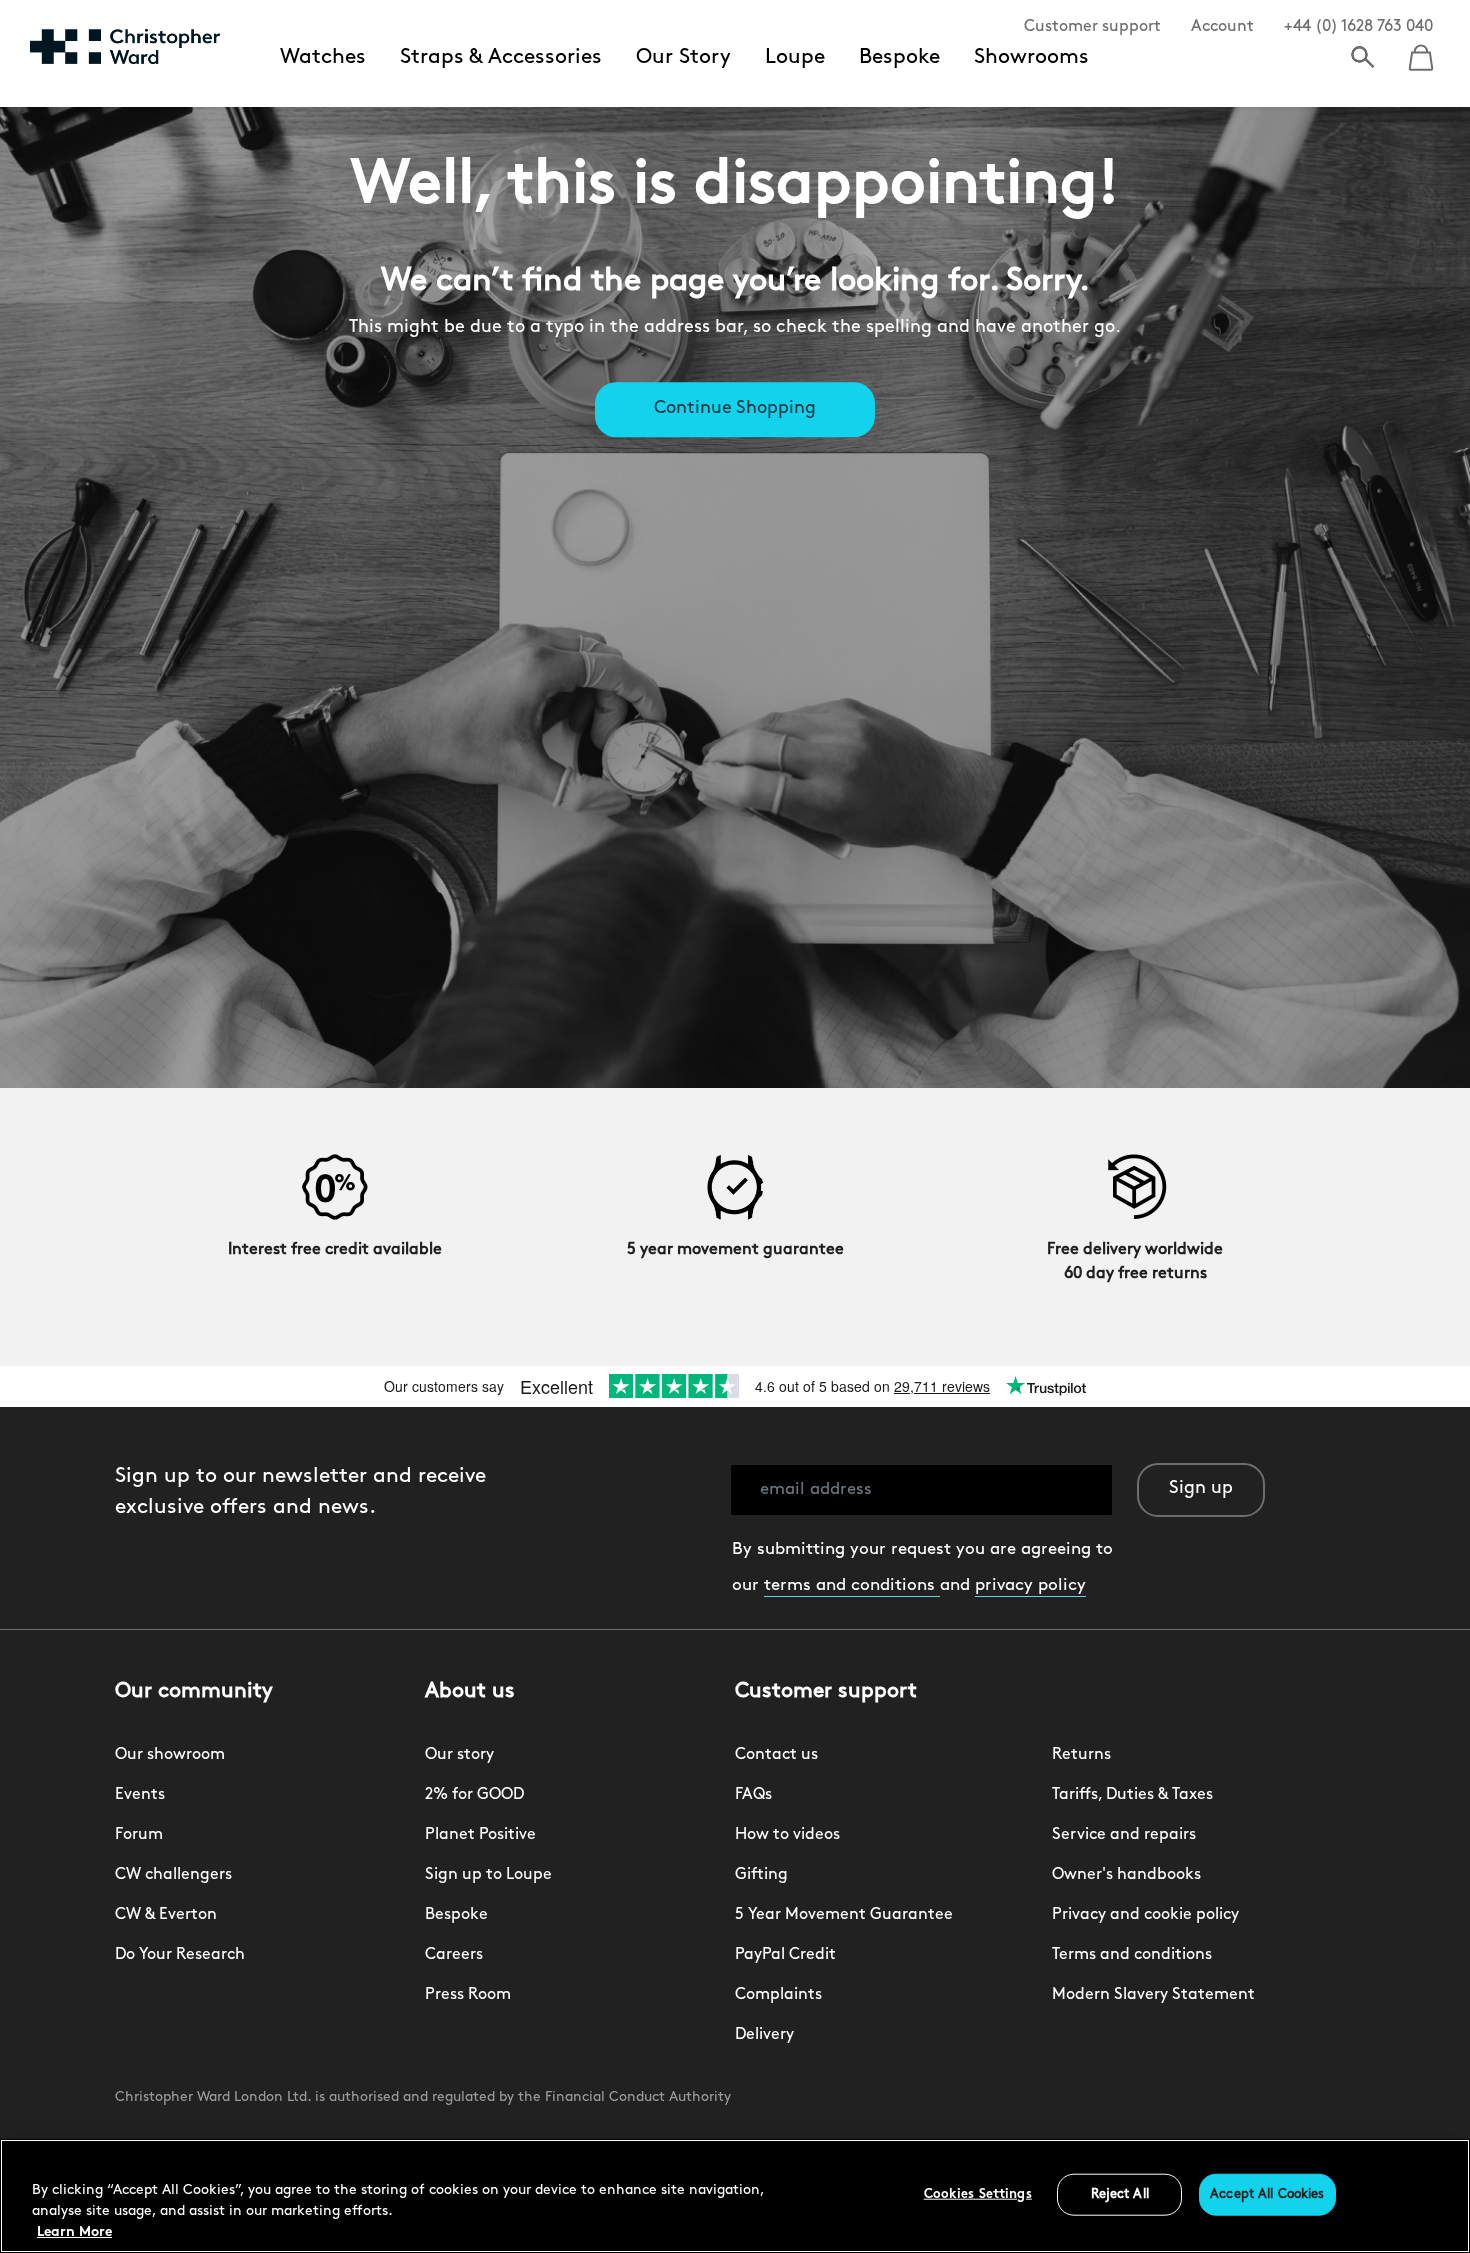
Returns (1081, 1755)
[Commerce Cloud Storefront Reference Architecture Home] (125, 46)
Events (140, 1795)
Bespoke (899, 57)
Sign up (1201, 1489)
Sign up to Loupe (488, 1875)
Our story (459, 1755)
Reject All (1120, 2194)
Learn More (74, 2232)
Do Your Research (180, 1955)
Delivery (764, 2035)
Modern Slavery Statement (1153, 1995)
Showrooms (1031, 57)
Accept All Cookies (1267, 2194)
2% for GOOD (474, 1795)
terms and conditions (852, 1585)
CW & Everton (166, 1915)
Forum (139, 1835)
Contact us (776, 1755)
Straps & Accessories (501, 57)
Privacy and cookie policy (1145, 1915)
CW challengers (173, 1875)
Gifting (761, 1875)
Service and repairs (1124, 1835)
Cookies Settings (978, 2194)
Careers (454, 1955)
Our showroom (170, 1755)
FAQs (753, 1795)
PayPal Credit (785, 1955)
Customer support (1092, 27)
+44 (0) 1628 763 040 (1358, 27)
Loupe (795, 57)
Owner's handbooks (1126, 1875)
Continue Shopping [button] (735, 410)
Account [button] (1222, 27)
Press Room (468, 1995)
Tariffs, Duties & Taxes (1132, 1795)
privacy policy (1030, 1585)
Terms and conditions (1132, 1955)
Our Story (683, 57)
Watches (323, 57)
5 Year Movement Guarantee (844, 1915)
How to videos (787, 1835)
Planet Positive (480, 1835)
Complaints (778, 1995)
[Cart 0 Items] (1421, 51)
